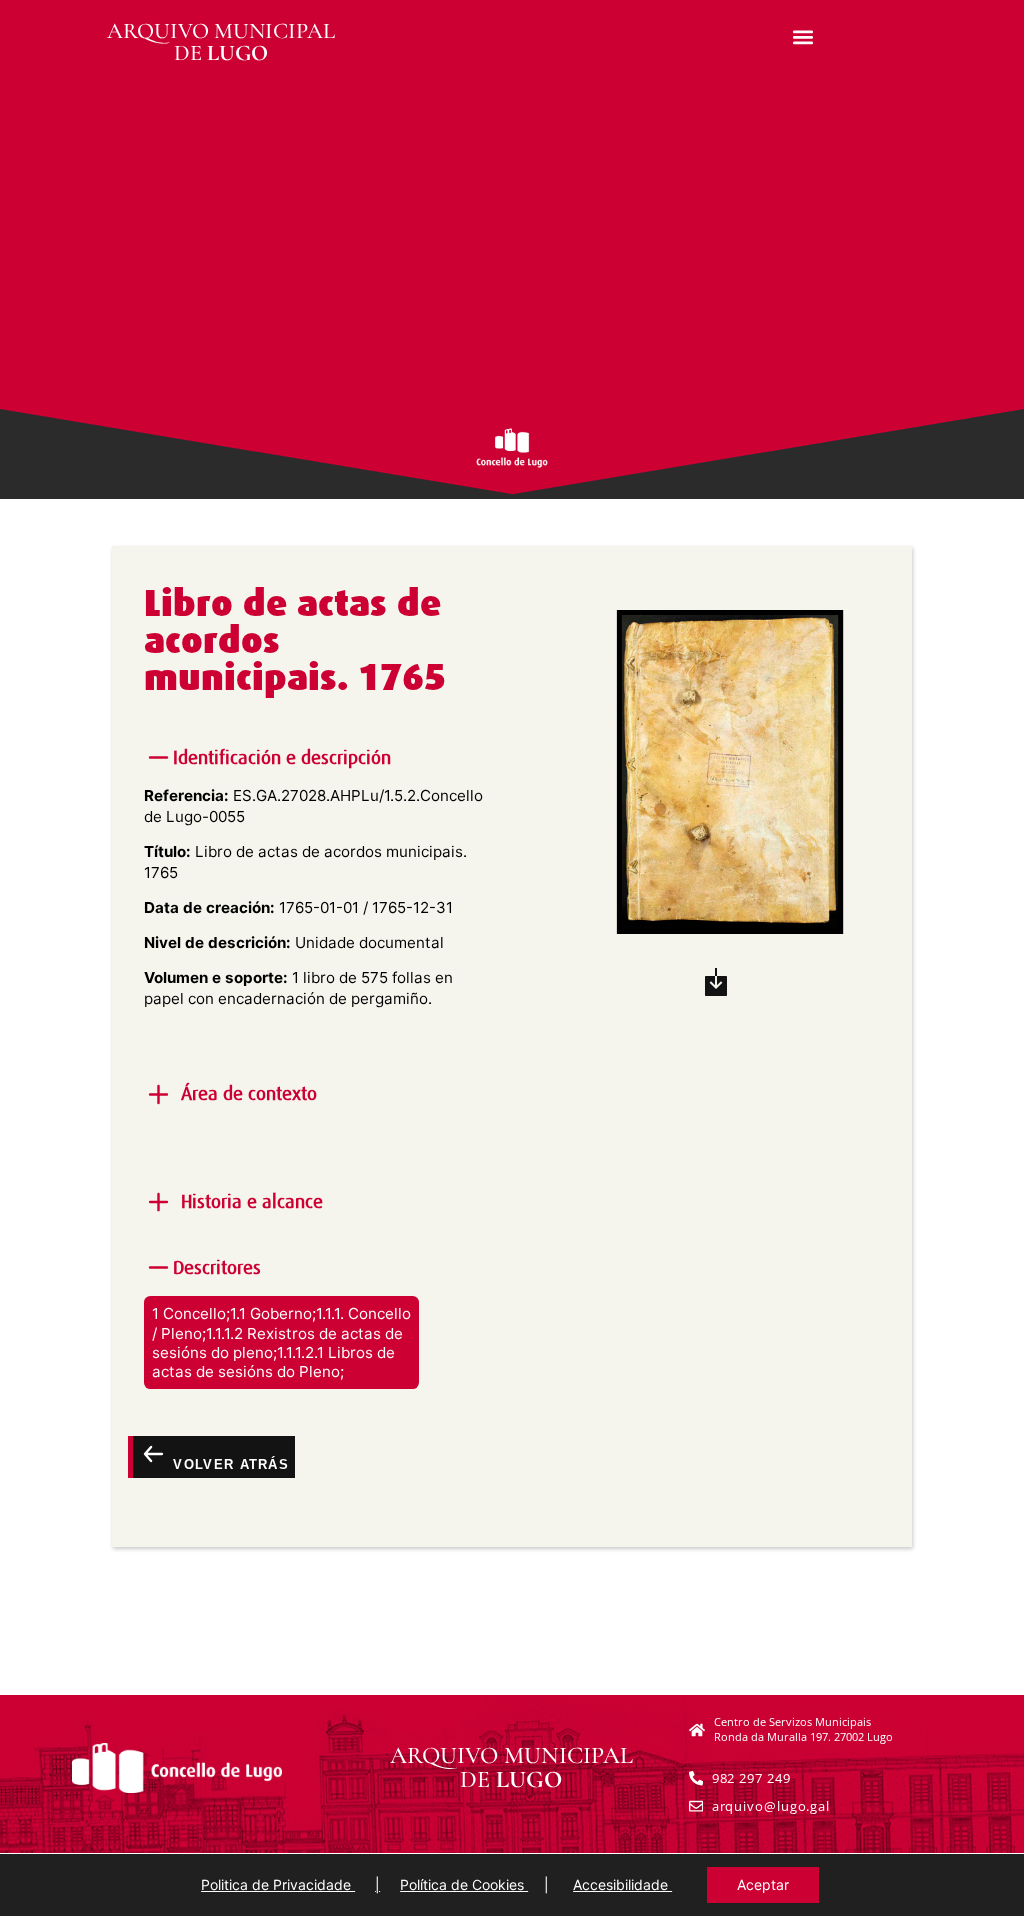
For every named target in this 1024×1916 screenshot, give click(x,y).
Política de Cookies (464, 1884)
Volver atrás (228, 1463)
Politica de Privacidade (278, 1884)
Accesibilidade (622, 1884)
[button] (803, 36)
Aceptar (763, 1884)
